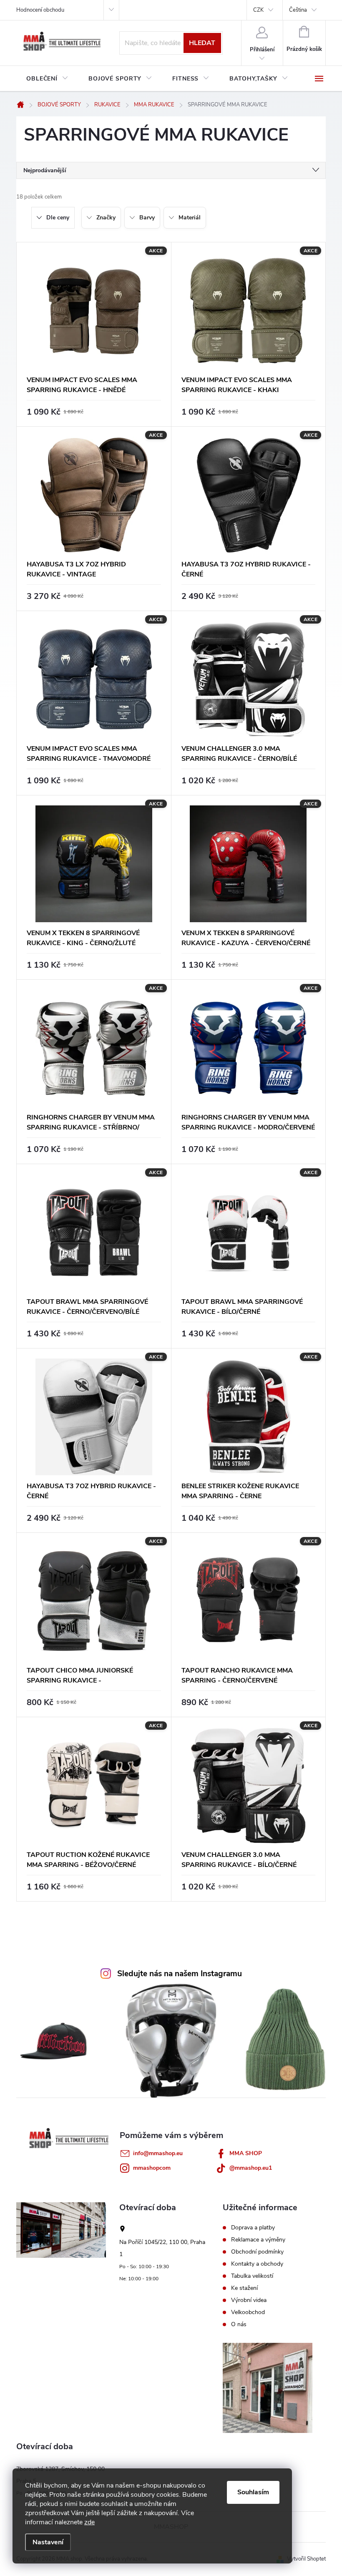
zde (89, 2522)
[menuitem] (47, 79)
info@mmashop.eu (158, 2153)
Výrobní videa (249, 2300)
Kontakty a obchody (257, 2264)
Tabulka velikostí (252, 2276)
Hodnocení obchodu (40, 10)
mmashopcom (152, 2168)
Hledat (202, 43)
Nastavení (48, 2542)
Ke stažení (244, 2288)
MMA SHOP (246, 2153)
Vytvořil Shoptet (306, 2559)
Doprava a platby (253, 2228)
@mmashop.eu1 (251, 2168)
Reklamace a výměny (258, 2240)
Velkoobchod (248, 2312)
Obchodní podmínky (257, 2252)
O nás (239, 2324)
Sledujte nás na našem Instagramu (180, 1974)
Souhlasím (253, 2492)
